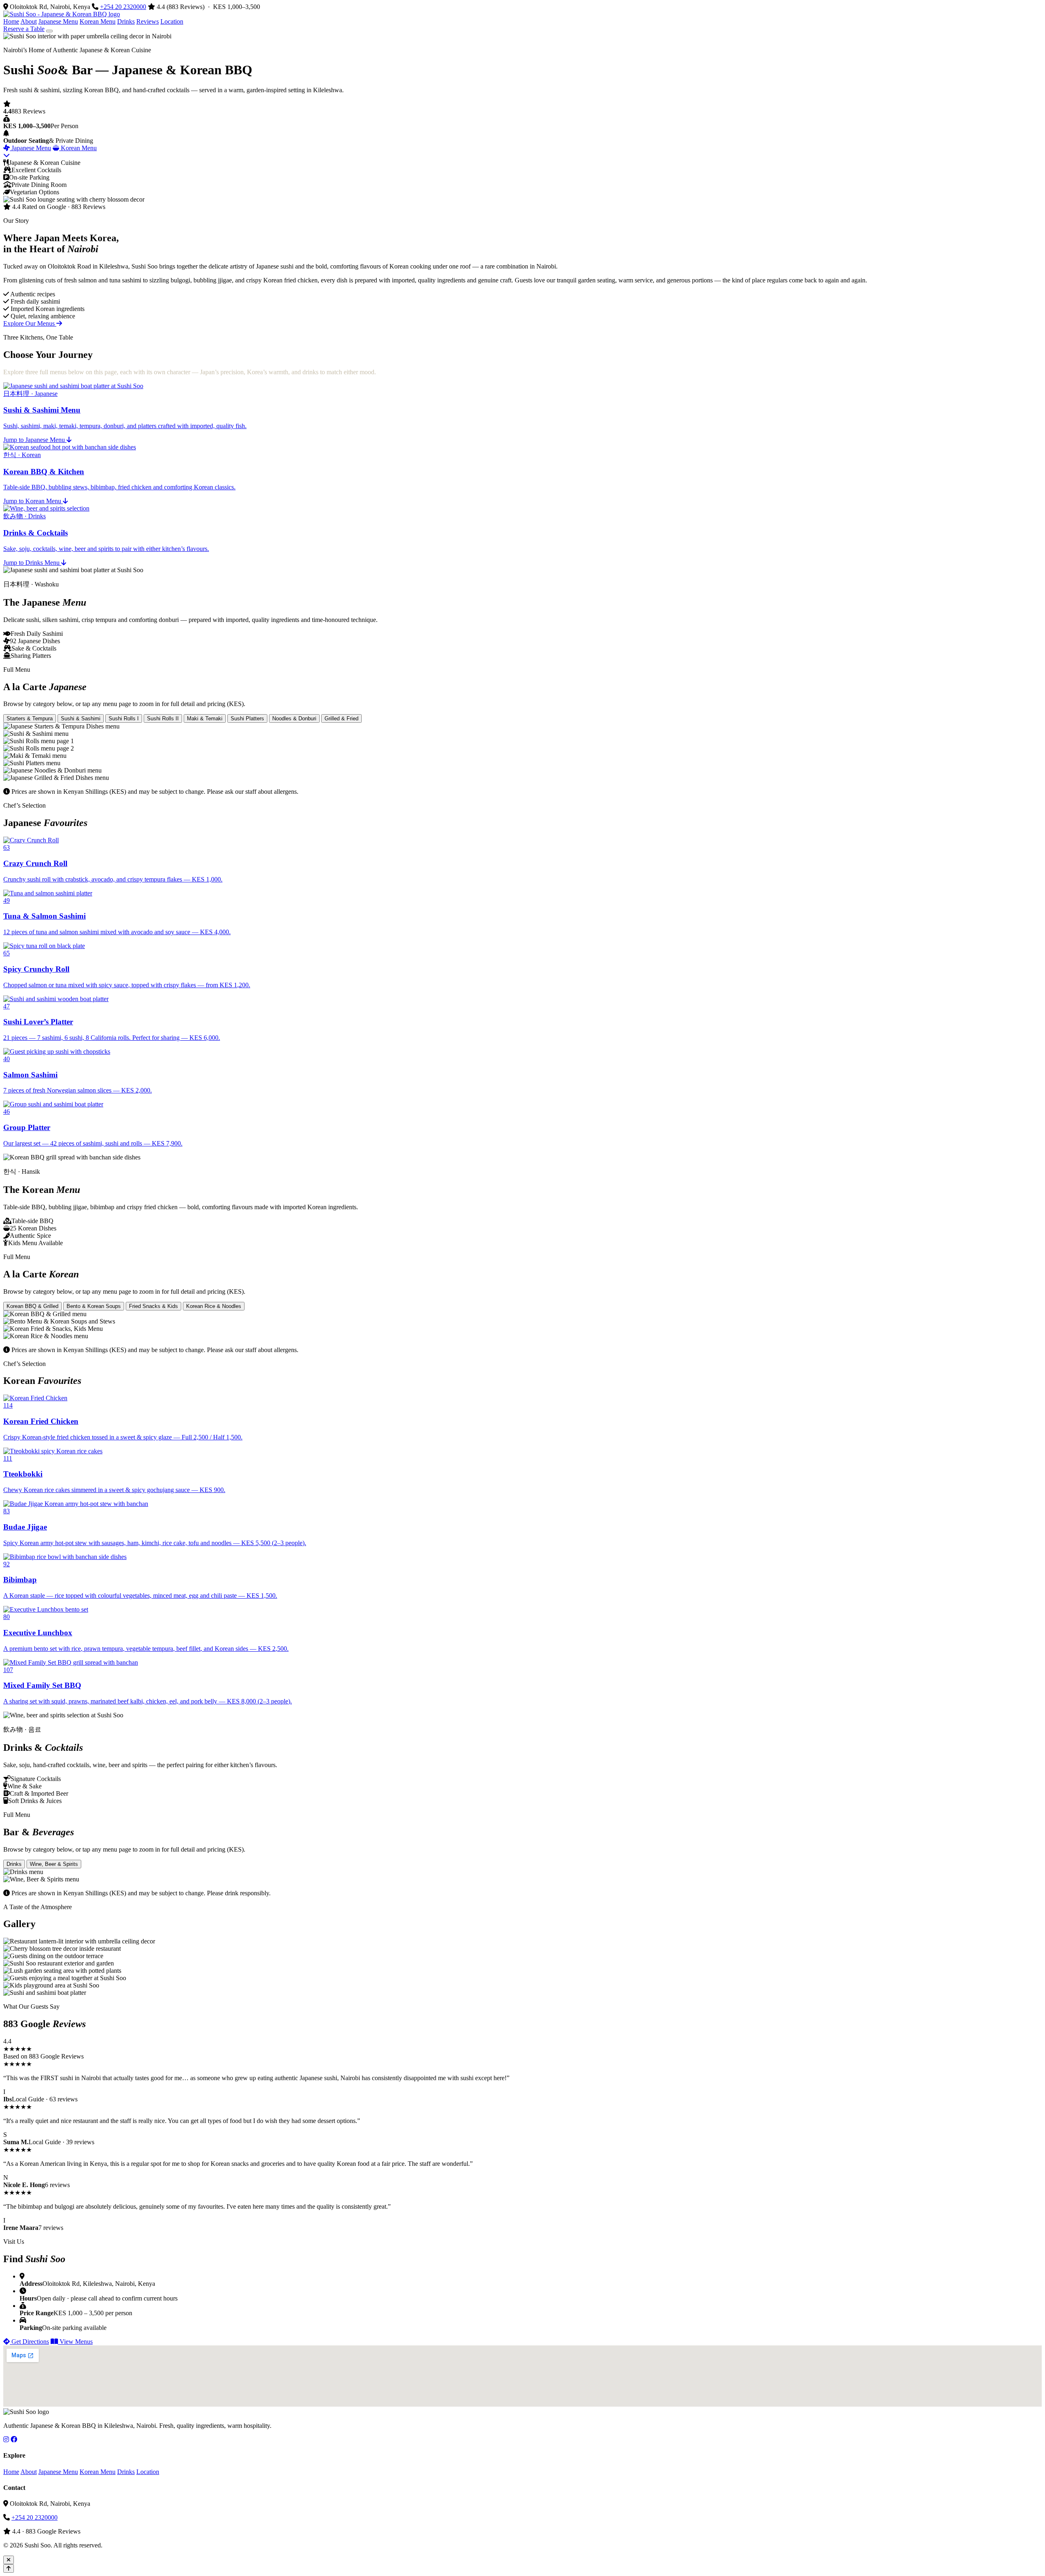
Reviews (148, 21)
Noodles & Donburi (294, 718)
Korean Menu (98, 21)
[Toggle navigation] (49, 31)
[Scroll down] (7, 155)
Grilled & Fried (341, 718)
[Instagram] (6, 2439)
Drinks (126, 21)
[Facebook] (14, 2439)
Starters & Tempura (30, 718)
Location (172, 21)
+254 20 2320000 (123, 7)
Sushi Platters (247, 718)
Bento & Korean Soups (94, 1306)
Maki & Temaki (205, 718)
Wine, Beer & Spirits (54, 1864)
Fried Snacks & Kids (153, 1306)
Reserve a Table (24, 29)
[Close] (9, 2560)
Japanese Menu (58, 21)
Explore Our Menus (30, 323)
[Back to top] (9, 2568)
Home (11, 21)
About (29, 21)
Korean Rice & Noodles (214, 1306)
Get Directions (29, 2342)
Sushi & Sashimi (81, 718)
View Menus (75, 2342)
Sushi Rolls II (163, 718)
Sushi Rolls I (124, 718)
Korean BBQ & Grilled (32, 1306)
